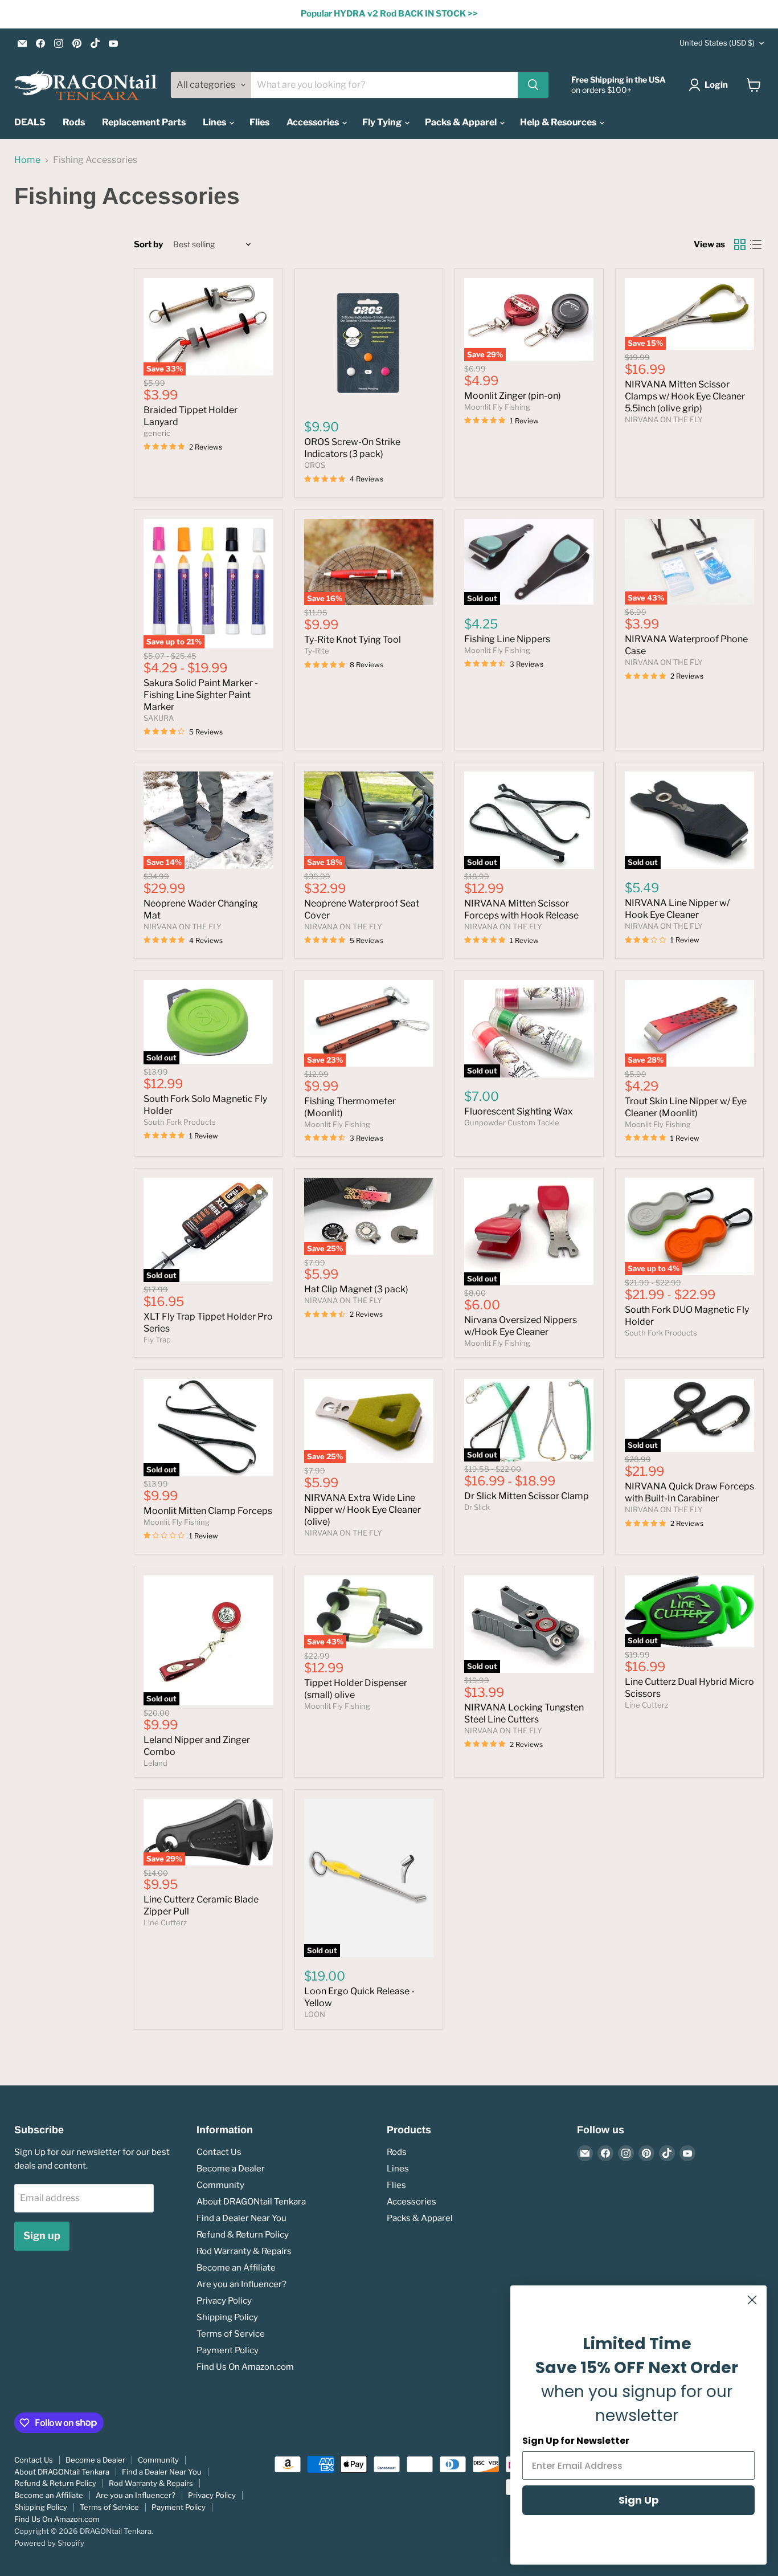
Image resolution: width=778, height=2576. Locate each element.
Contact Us (219, 2152)
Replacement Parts (144, 122)
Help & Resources (559, 122)
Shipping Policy (227, 2317)
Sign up (42, 2236)
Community (220, 2185)
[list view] (756, 244)
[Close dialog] (752, 2300)
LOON (315, 2014)
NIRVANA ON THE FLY (664, 419)
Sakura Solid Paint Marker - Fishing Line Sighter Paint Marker (201, 695)
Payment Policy (228, 2350)
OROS (315, 465)
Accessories (314, 122)
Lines (215, 122)
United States (717, 43)
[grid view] (740, 244)
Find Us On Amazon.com (245, 2367)
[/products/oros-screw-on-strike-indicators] (369, 343)
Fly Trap (157, 1340)
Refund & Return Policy (243, 2235)
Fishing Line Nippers (507, 639)
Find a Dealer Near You (241, 2218)
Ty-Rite (317, 651)
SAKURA (159, 718)
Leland (155, 1763)
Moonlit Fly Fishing (497, 407)
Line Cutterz (646, 1705)
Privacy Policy (224, 2301)
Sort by (148, 245)
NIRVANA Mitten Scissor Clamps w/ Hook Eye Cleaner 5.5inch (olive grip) (685, 396)
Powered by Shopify (49, 2543)
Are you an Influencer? (241, 2284)
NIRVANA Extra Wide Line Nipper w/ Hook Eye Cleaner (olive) (363, 1510)
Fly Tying (383, 122)
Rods (74, 122)
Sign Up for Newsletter (576, 2441)
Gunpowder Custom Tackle (512, 1122)
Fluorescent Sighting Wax (519, 1111)
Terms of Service (231, 2334)
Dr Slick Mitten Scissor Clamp (527, 1496)
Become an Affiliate (236, 2268)
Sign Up (639, 2500)
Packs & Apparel (462, 122)
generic (157, 433)
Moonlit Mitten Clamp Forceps (208, 1511)
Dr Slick (477, 1507)
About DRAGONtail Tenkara (251, 2202)
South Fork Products (180, 1122)
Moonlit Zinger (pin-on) (513, 396)
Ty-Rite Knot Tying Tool (353, 640)
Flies (259, 122)
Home (27, 160)
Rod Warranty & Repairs (244, 2251)
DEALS (30, 122)
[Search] (533, 85)
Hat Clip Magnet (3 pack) (356, 1289)
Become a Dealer (231, 2169)
